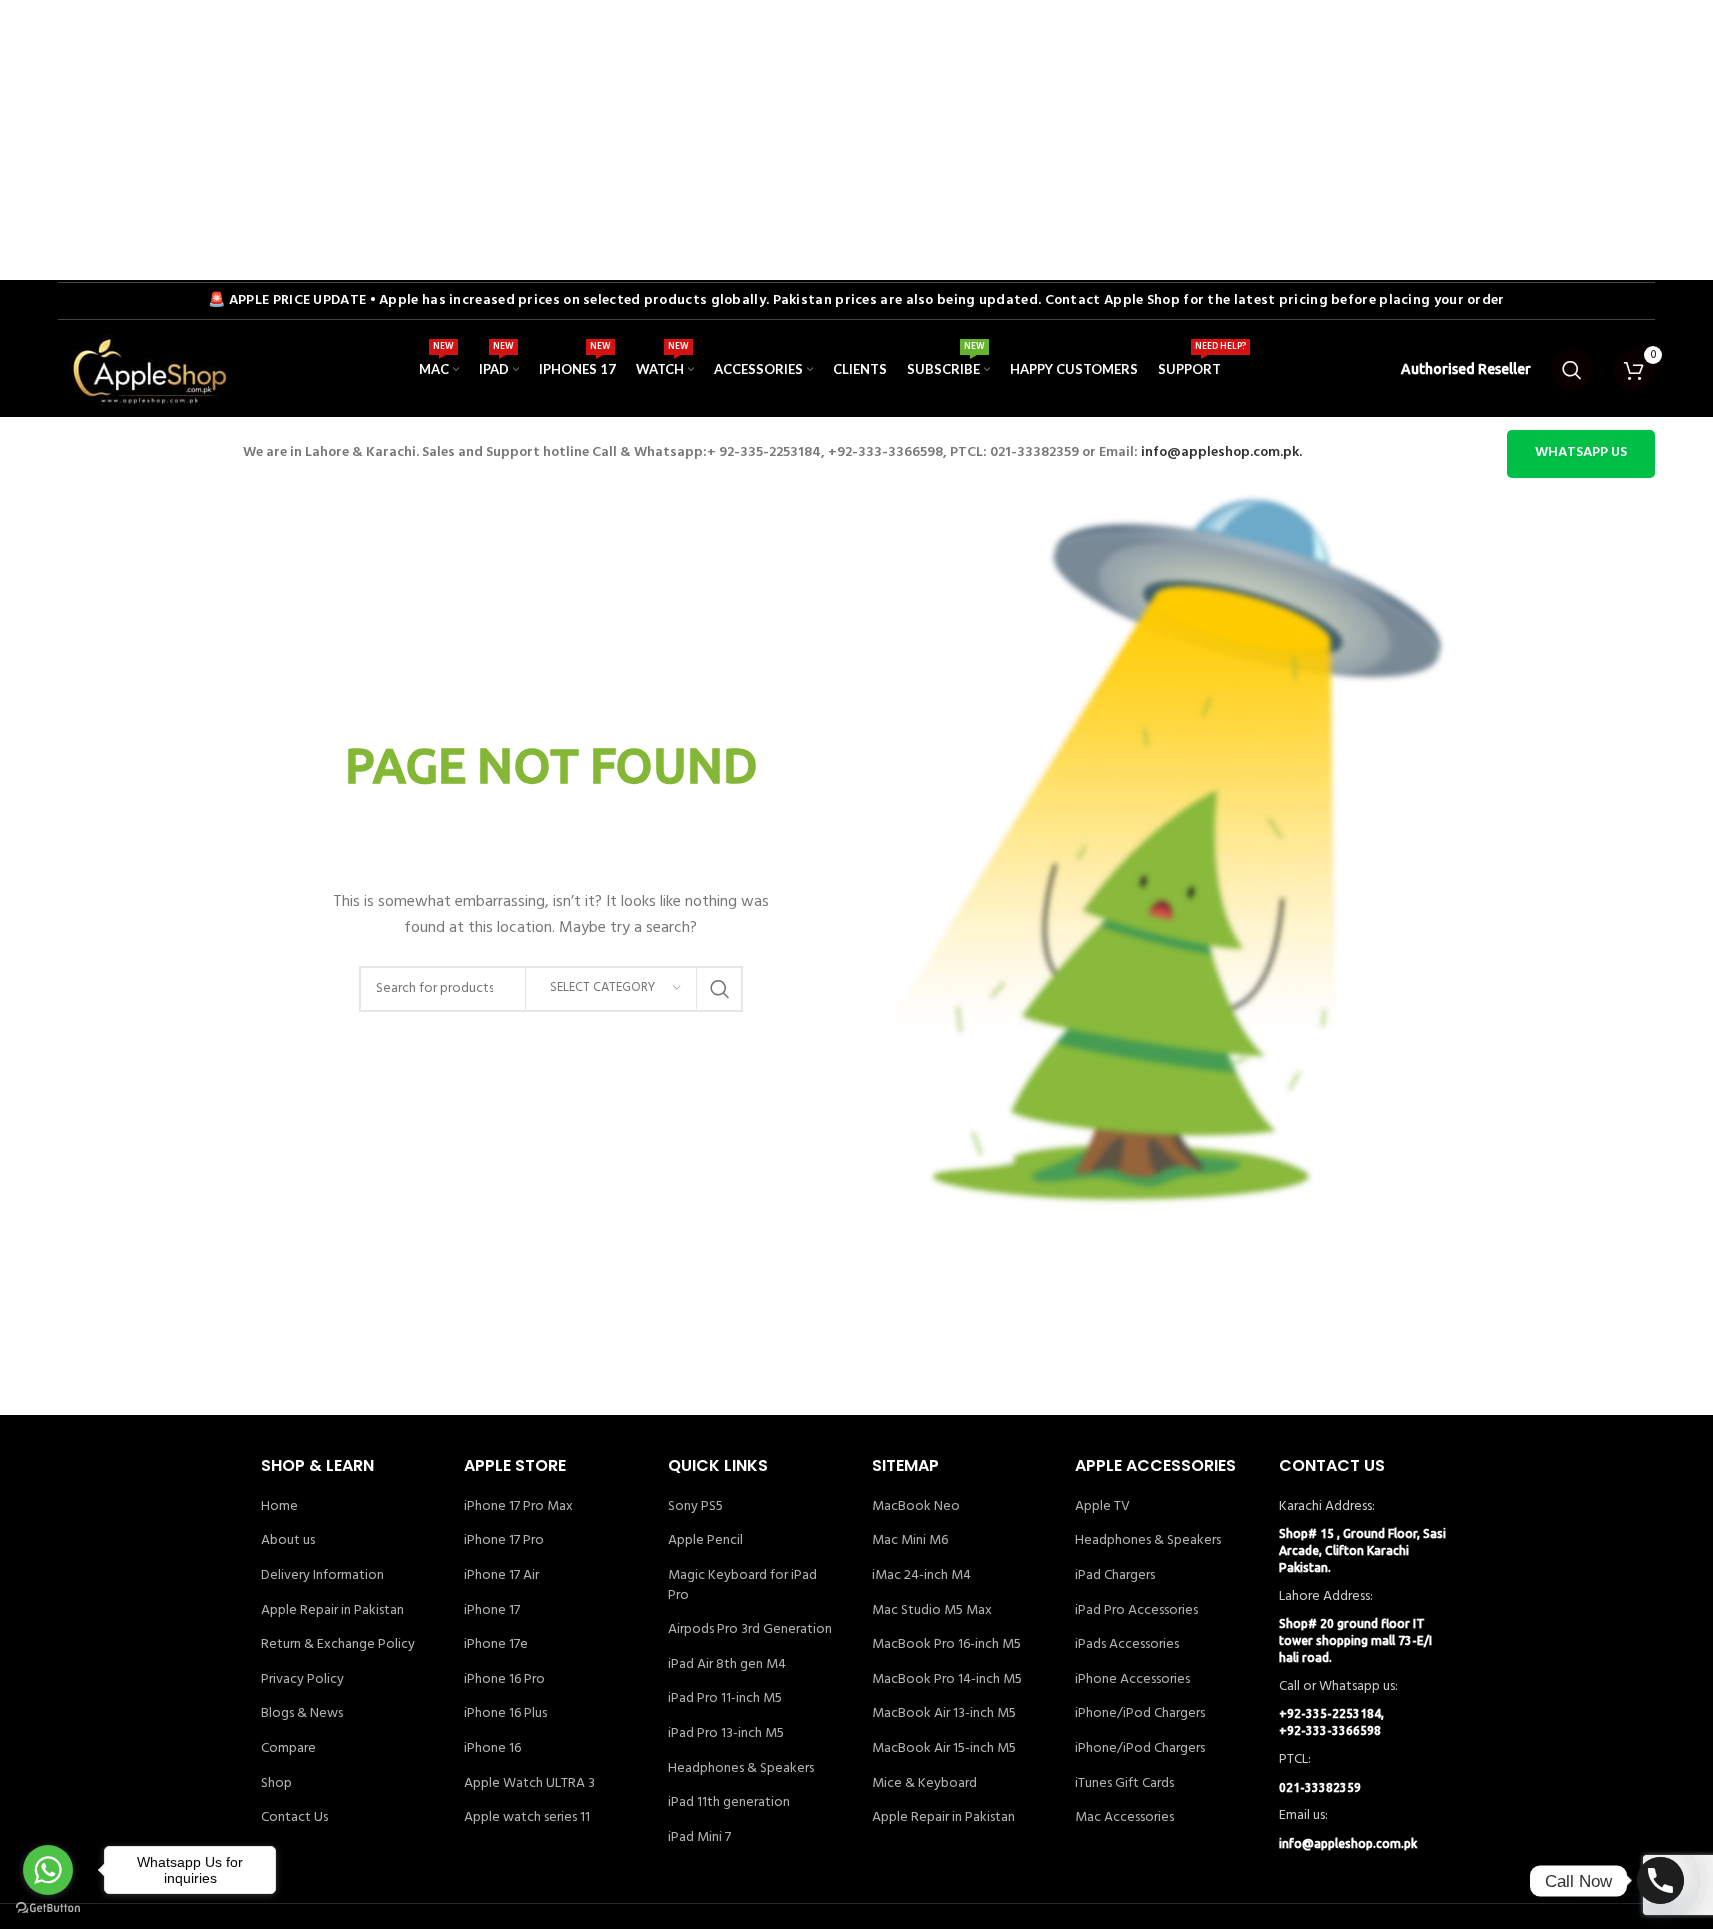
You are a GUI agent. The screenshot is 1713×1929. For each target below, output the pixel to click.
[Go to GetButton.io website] (48, 1908)
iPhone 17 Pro (504, 1541)
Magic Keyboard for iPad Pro (742, 1585)
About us (288, 1541)
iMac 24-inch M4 (921, 1576)
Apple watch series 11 (527, 1818)
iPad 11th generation (729, 1803)
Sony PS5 (695, 1507)
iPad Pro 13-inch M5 (726, 1734)
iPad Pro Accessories (1136, 1611)
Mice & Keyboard (924, 1784)
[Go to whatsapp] (48, 1870)
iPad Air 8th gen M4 (727, 1665)
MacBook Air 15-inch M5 (944, 1749)
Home (279, 1507)
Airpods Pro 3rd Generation (750, 1630)
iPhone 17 (492, 1611)
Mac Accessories (1124, 1818)
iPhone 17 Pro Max (518, 1507)
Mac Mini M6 (910, 1541)
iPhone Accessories (1132, 1680)
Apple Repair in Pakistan (332, 1611)
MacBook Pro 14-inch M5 (947, 1680)
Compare (288, 1749)
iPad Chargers (1115, 1576)
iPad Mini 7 (699, 1838)
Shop (276, 1784)
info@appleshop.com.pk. (1221, 452)
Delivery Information (322, 1576)
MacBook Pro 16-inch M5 (946, 1645)
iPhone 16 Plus (505, 1714)
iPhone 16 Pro (504, 1680)
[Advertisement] (600, 140)
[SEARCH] (720, 989)
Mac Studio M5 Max (932, 1611)
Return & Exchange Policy (338, 1645)
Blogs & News (302, 1714)
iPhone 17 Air (501, 1576)
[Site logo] (148, 369)
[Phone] (1660, 1880)
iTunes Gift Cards (1124, 1784)
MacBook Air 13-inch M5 (944, 1714)
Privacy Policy (302, 1680)
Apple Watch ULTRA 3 (529, 1784)
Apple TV (1102, 1507)
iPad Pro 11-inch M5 (725, 1699)
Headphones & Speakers (741, 1769)
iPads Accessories (1127, 1645)
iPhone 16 (492, 1749)
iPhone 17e (496, 1645)
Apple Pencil (705, 1541)
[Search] (1572, 370)
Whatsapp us (1581, 452)
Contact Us (294, 1818)
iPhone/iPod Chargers (1140, 1714)
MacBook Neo (916, 1507)
